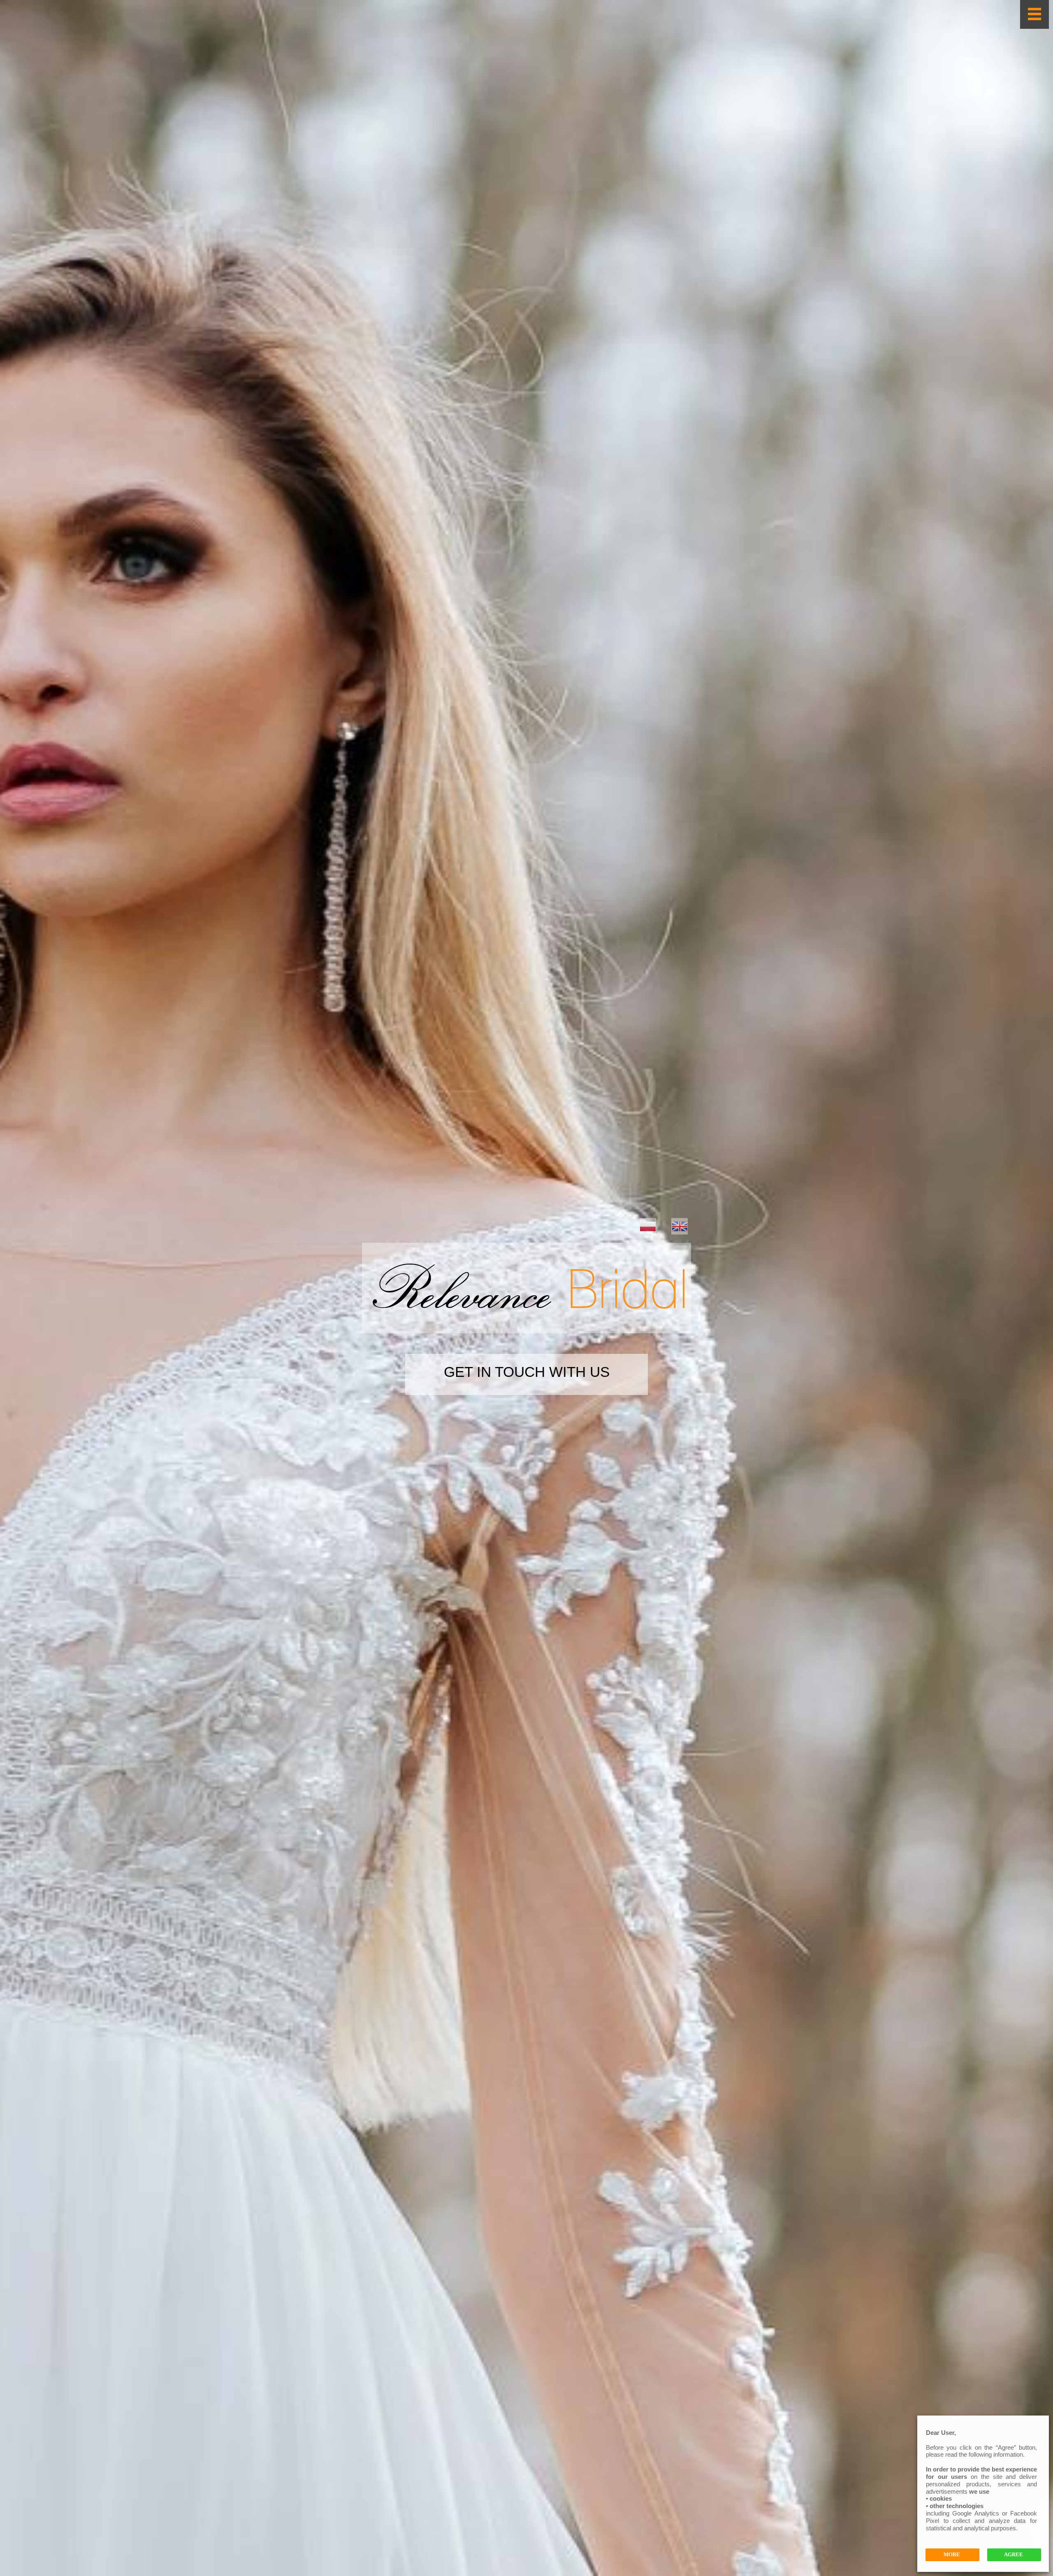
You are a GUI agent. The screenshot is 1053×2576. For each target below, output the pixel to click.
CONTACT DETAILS (526, 1370)
